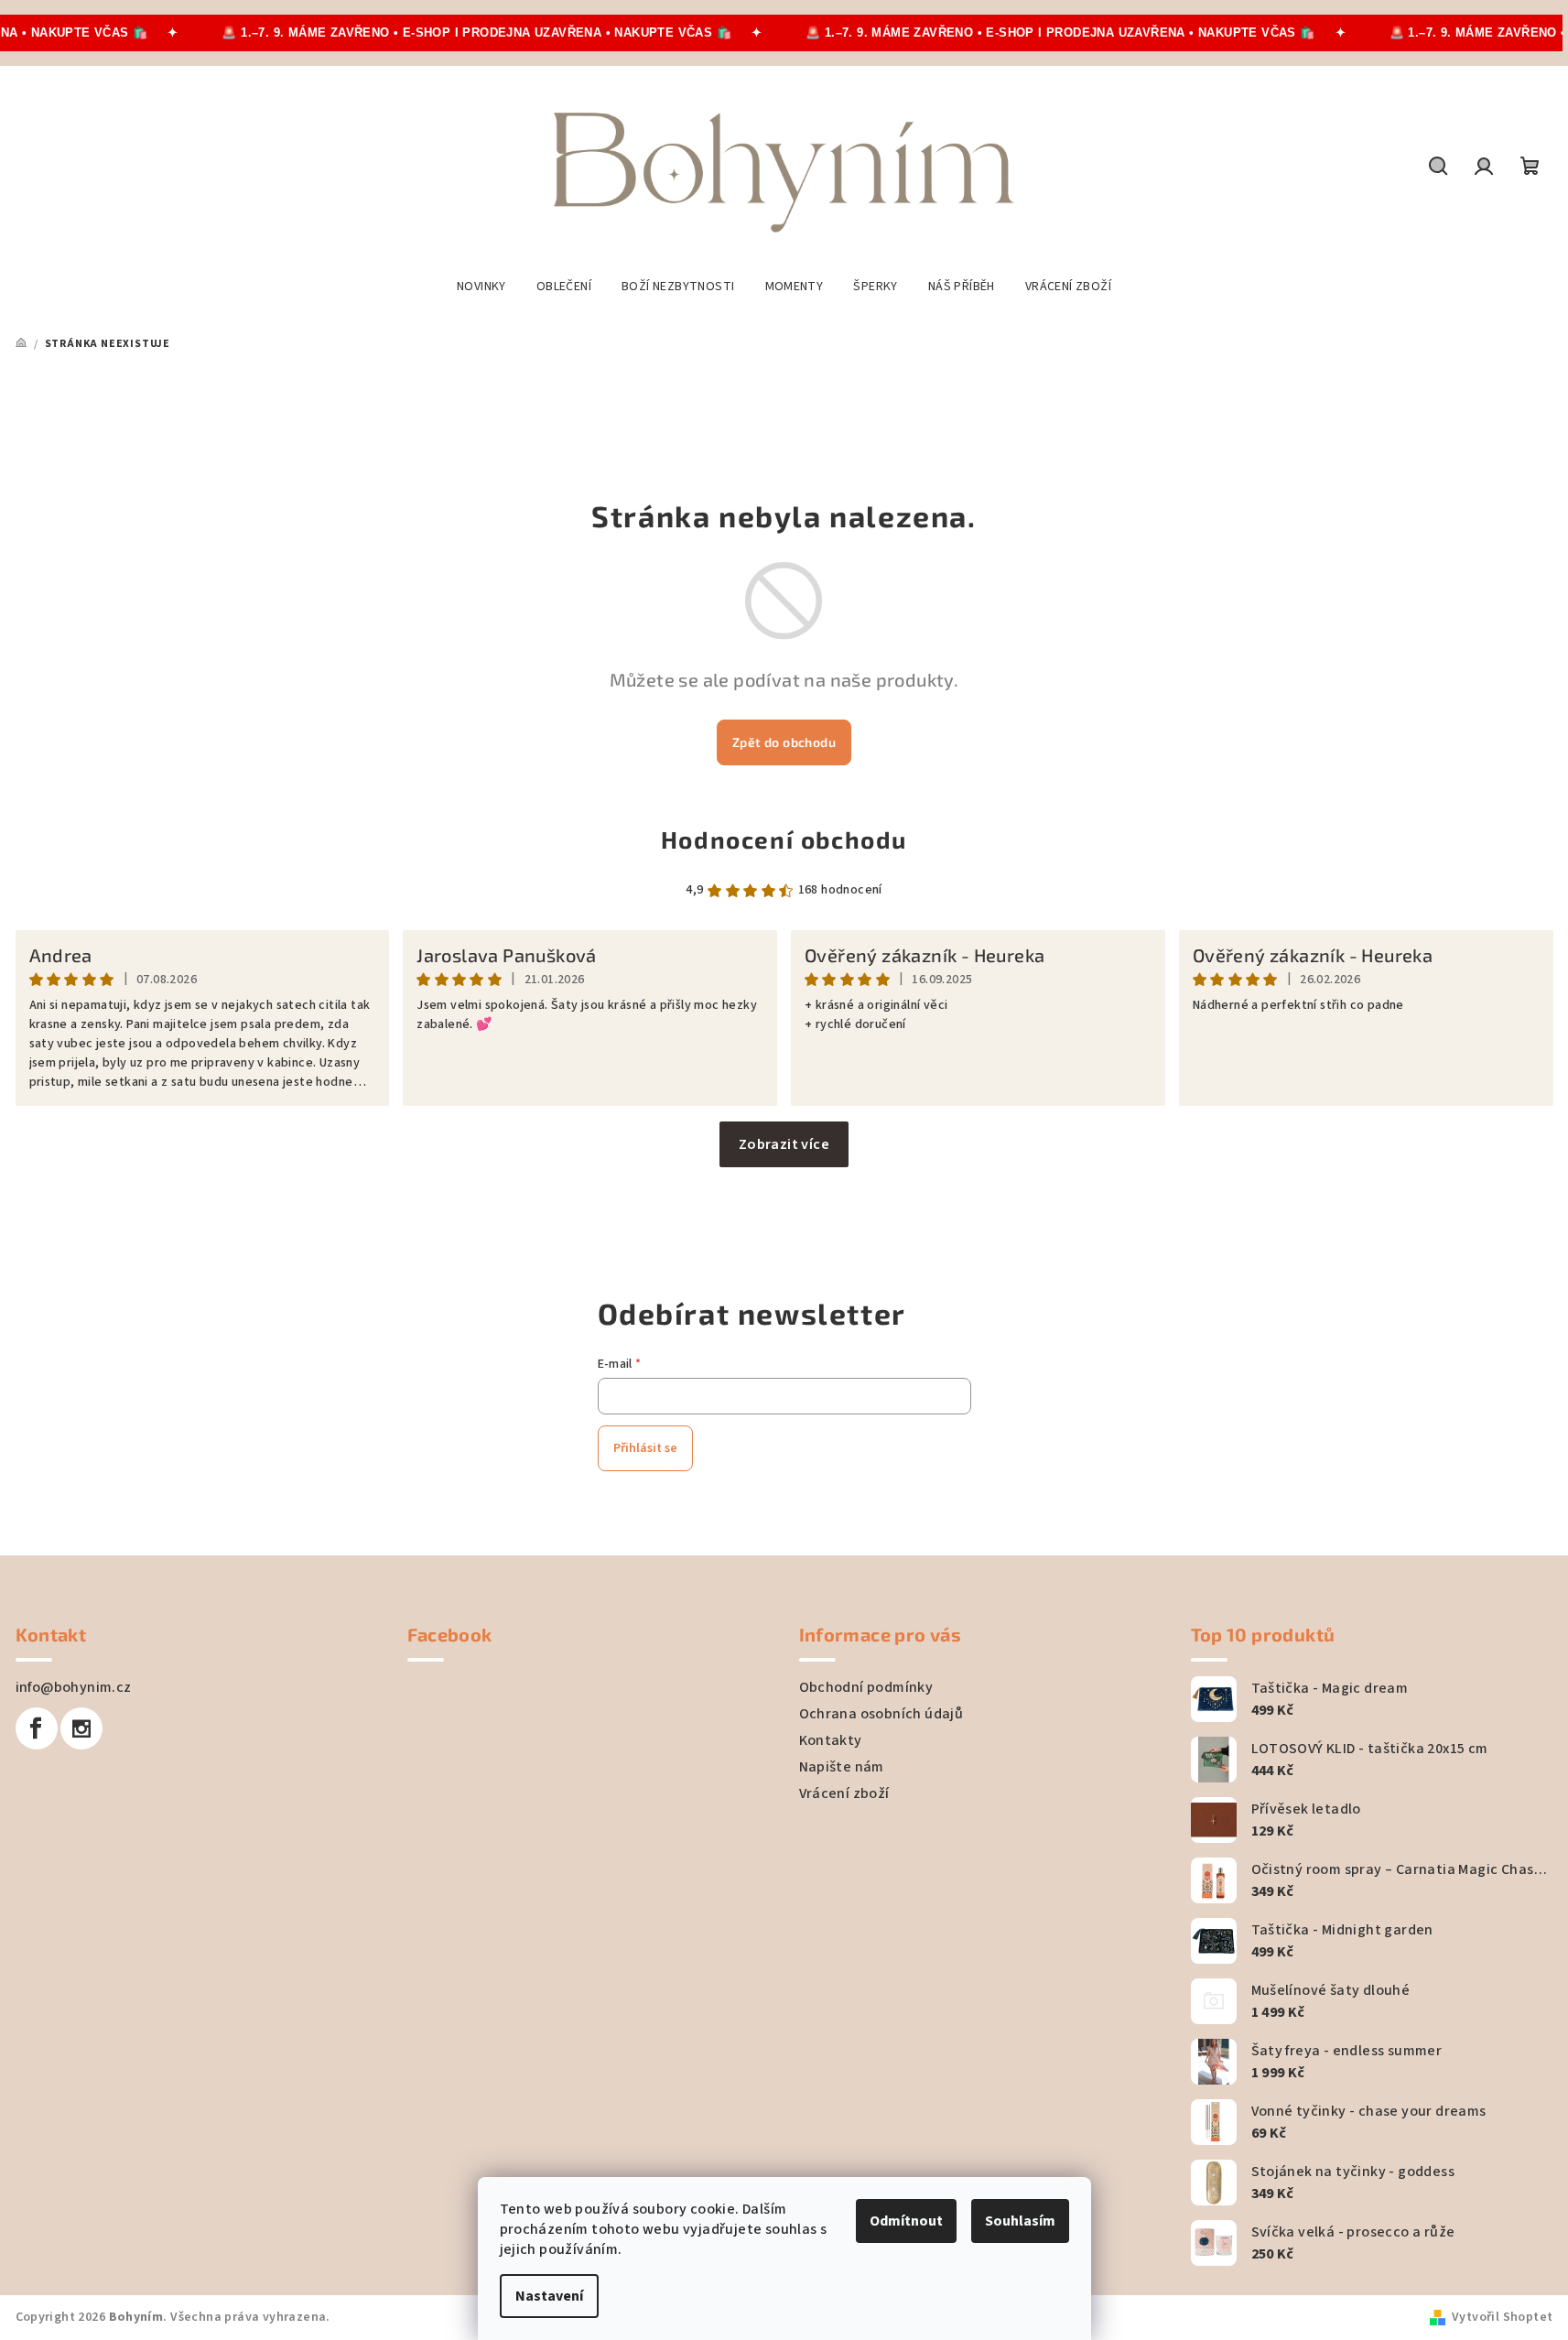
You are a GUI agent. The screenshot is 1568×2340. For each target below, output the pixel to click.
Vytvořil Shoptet (1502, 2317)
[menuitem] (481, 287)
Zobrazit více (784, 1144)
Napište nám (842, 1767)
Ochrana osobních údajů (881, 1714)
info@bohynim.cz (74, 1687)
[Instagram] (81, 1728)
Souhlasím (1020, 2221)
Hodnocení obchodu (784, 839)
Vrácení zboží (844, 1793)
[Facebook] (37, 1728)
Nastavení (549, 2296)
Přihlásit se (645, 1448)
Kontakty (831, 1740)
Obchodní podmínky (866, 1687)
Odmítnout (906, 2221)
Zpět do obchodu (784, 742)
